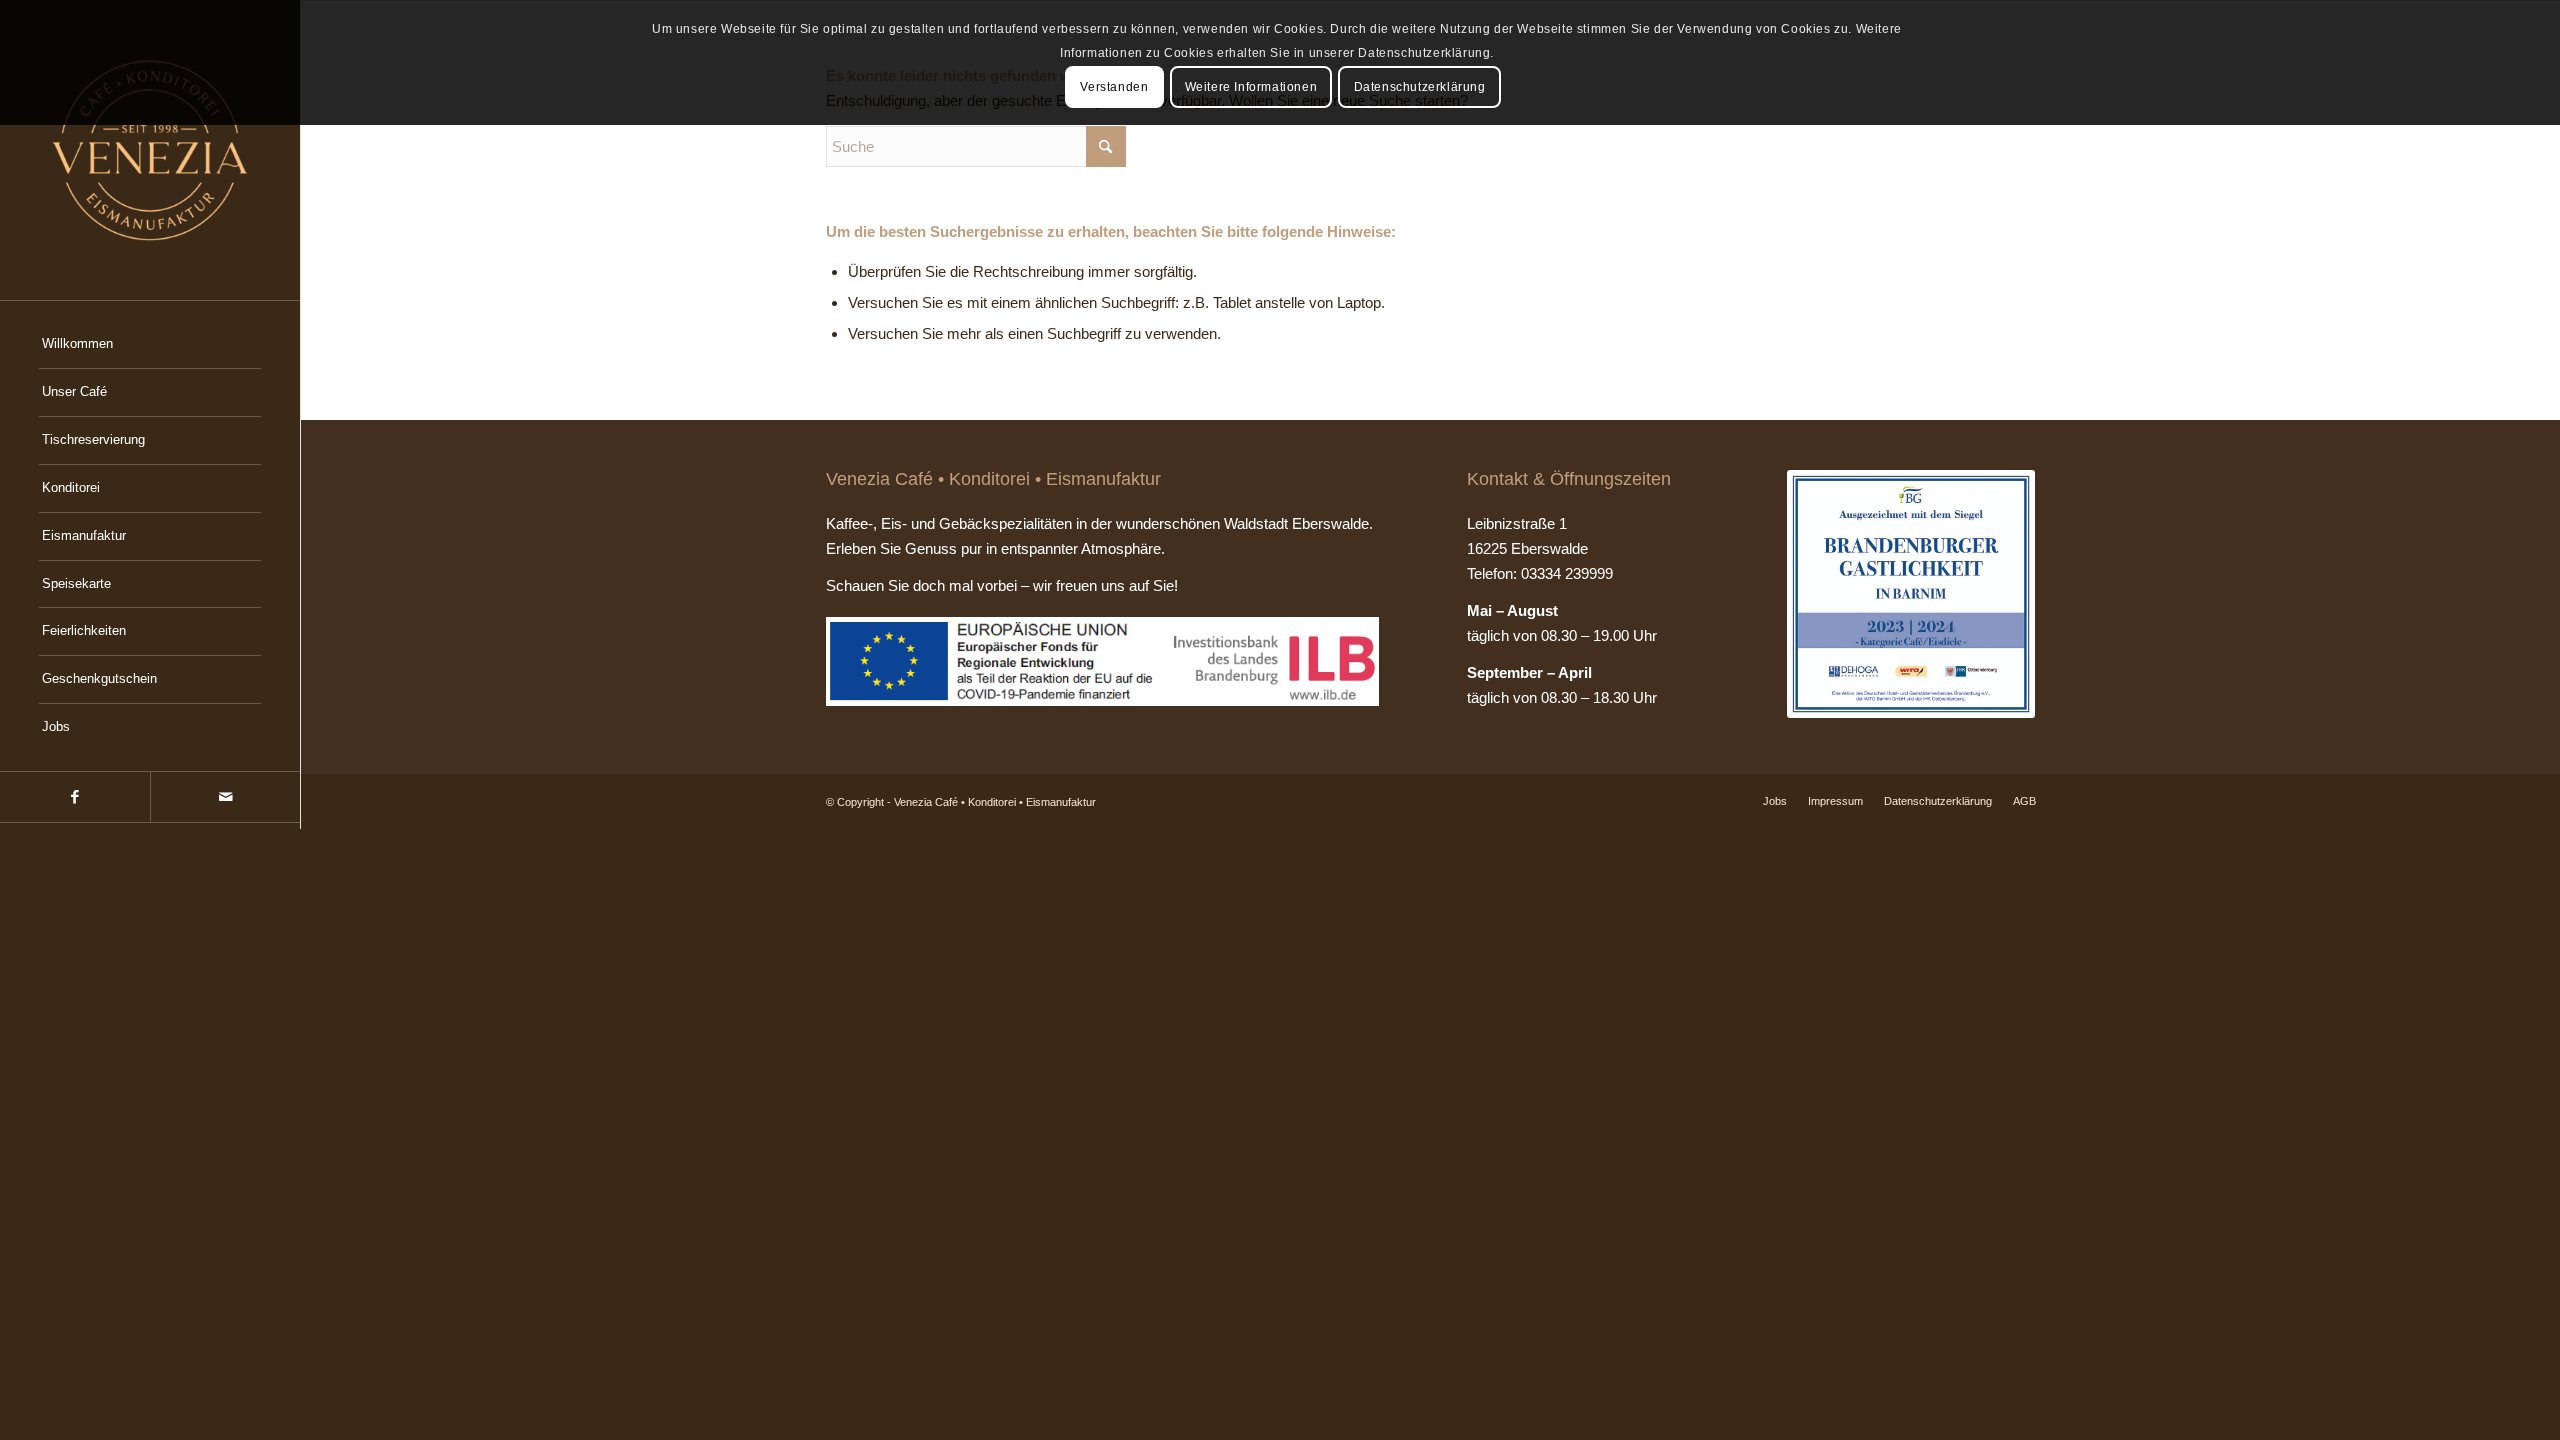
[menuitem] (150, 345)
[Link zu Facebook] (75, 797)
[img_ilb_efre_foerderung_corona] (1103, 661)
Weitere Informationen (1251, 87)
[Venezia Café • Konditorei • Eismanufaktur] (150, 150)
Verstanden (1114, 87)
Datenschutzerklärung (1420, 87)
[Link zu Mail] (225, 797)
